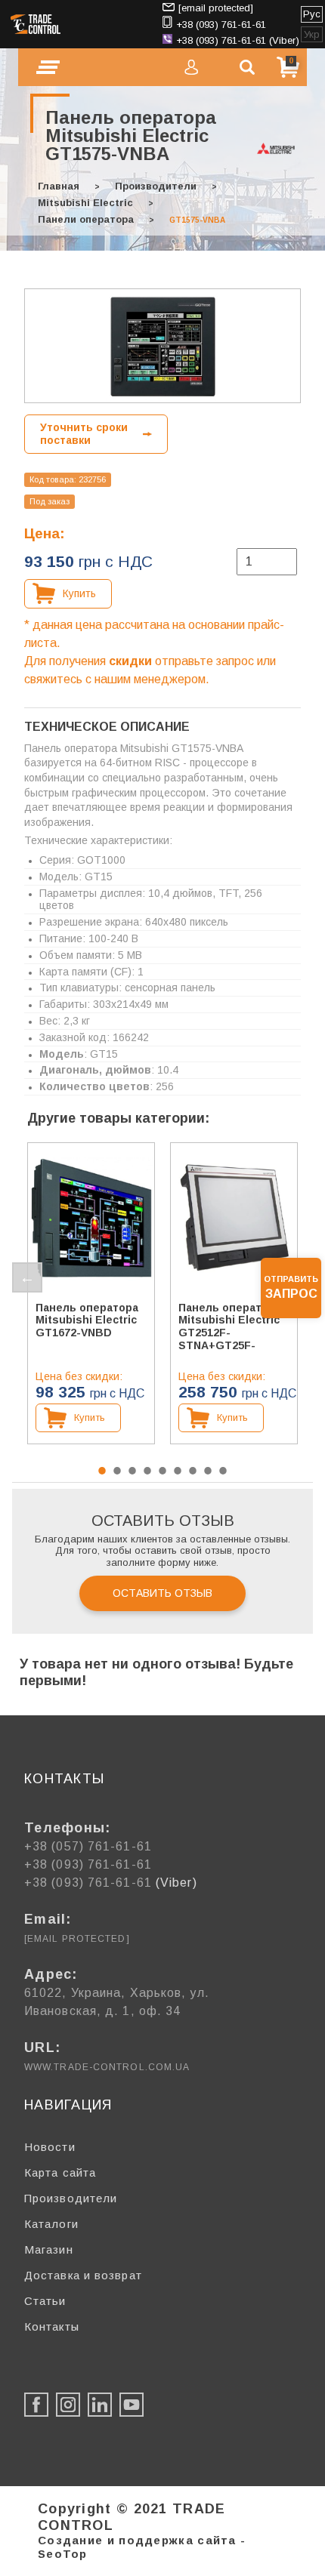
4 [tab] (147, 1471)
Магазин (49, 2249)
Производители (156, 186)
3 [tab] (132, 1471)
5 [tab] (162, 1471)
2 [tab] (117, 1471)
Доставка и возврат (83, 2275)
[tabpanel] (91, 1293)
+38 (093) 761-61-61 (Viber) (238, 40)
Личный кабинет (191, 67)
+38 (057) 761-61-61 (88, 1846)
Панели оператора (86, 219)
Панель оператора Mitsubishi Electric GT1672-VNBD (87, 1320)
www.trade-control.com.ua (107, 2067)
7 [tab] (193, 1471)
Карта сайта (60, 2172)
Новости (50, 2147)
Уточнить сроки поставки (84, 434)
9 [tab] (223, 1471)
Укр (312, 34)
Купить (79, 593)
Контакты (52, 2326)
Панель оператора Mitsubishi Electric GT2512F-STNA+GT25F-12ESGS (230, 1326)
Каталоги (51, 2224)
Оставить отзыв (162, 1593)
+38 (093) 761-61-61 (221, 25)
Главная (59, 186)
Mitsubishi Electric (85, 203)
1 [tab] (102, 1471)
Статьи (45, 2301)
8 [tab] (208, 1471)
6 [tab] (178, 1471)
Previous (27, 1277)
